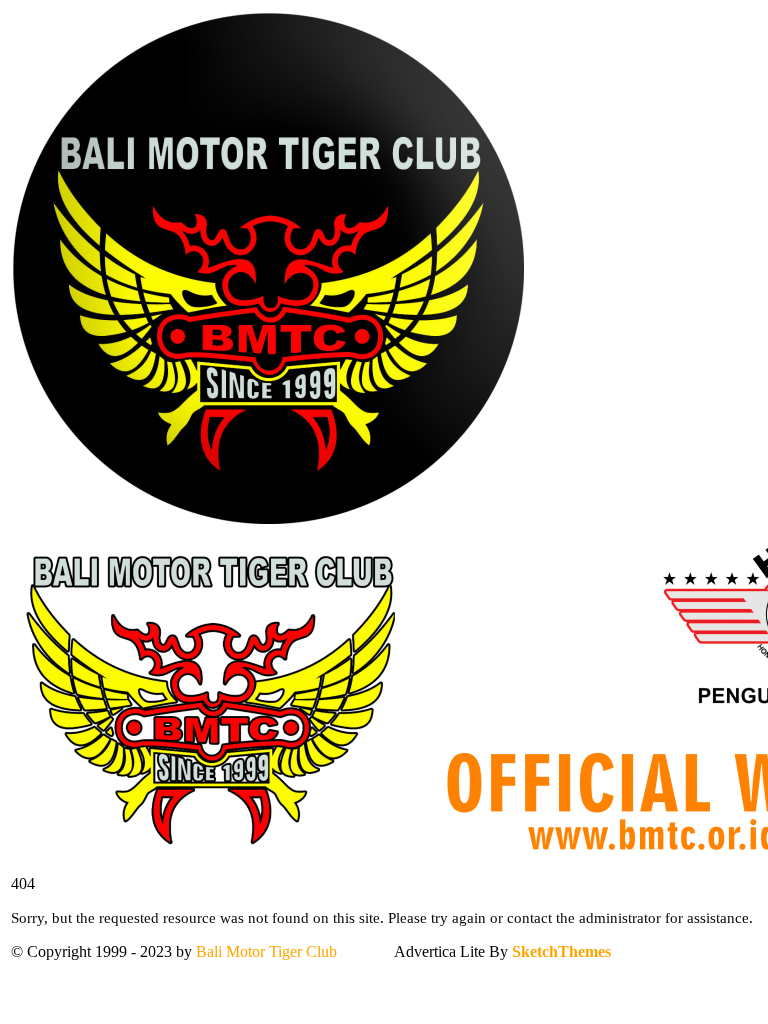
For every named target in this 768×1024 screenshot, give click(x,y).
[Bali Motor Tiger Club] (268, 521)
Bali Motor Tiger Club (266, 951)
